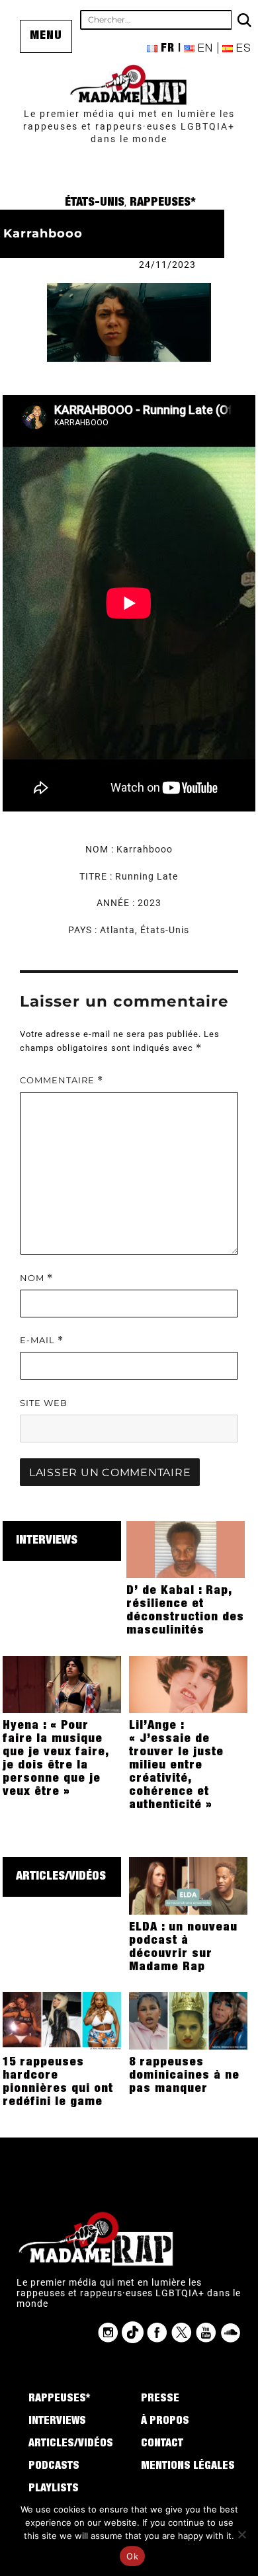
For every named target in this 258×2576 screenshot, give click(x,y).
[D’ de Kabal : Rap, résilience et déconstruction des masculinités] (186, 1549)
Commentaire (62, 1080)
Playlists (54, 2489)
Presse (160, 2399)
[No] (241, 2534)
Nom (36, 1278)
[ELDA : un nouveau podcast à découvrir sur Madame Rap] (188, 1885)
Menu (46, 36)
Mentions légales (188, 2467)
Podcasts (54, 2467)
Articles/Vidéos (61, 1877)
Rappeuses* (163, 203)
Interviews (47, 1541)
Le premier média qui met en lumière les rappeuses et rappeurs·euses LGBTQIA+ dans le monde (129, 126)
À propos (165, 2422)
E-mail (42, 1340)
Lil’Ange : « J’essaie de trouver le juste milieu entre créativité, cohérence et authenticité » (176, 1766)
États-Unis (95, 203)
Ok (132, 2556)
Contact (162, 2444)
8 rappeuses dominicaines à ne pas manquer (184, 2076)
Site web (44, 1403)
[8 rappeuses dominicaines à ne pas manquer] (188, 2020)
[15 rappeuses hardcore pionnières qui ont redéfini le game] (62, 2020)
